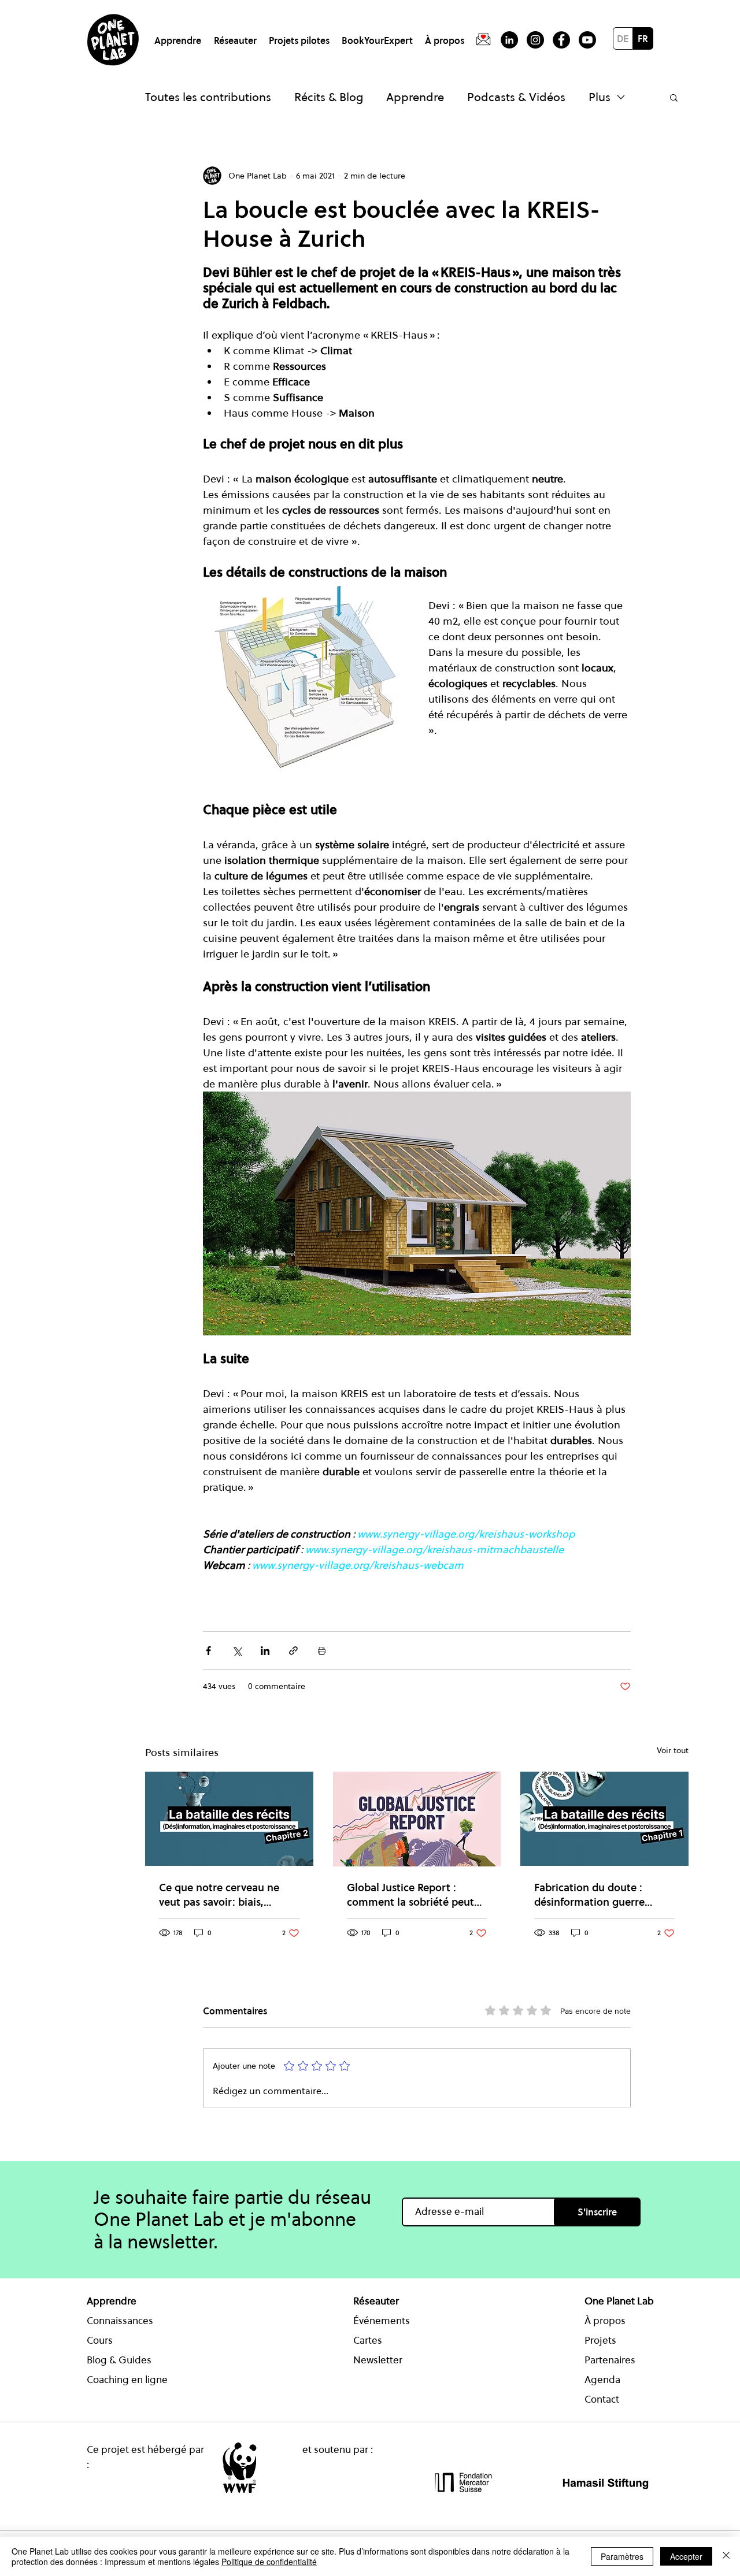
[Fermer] (726, 2556)
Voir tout (673, 1750)
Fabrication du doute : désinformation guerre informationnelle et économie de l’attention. (594, 1895)
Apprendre (415, 97)
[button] (180, 36)
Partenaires (610, 2360)
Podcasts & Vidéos (516, 97)
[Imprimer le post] (322, 1651)
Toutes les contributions (208, 97)
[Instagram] (535, 40)
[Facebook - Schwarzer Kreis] (561, 40)
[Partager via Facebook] (208, 1651)
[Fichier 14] (483, 40)
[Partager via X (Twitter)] (237, 1651)
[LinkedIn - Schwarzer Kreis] (509, 40)
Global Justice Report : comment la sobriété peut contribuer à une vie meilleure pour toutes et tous (410, 1895)
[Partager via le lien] (293, 1651)
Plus (600, 97)
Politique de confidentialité (269, 2562)
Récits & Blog (329, 97)
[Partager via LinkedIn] (265, 1651)
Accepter (686, 2556)
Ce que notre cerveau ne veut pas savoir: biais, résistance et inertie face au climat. (227, 1895)
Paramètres (622, 2556)
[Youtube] (587, 40)
